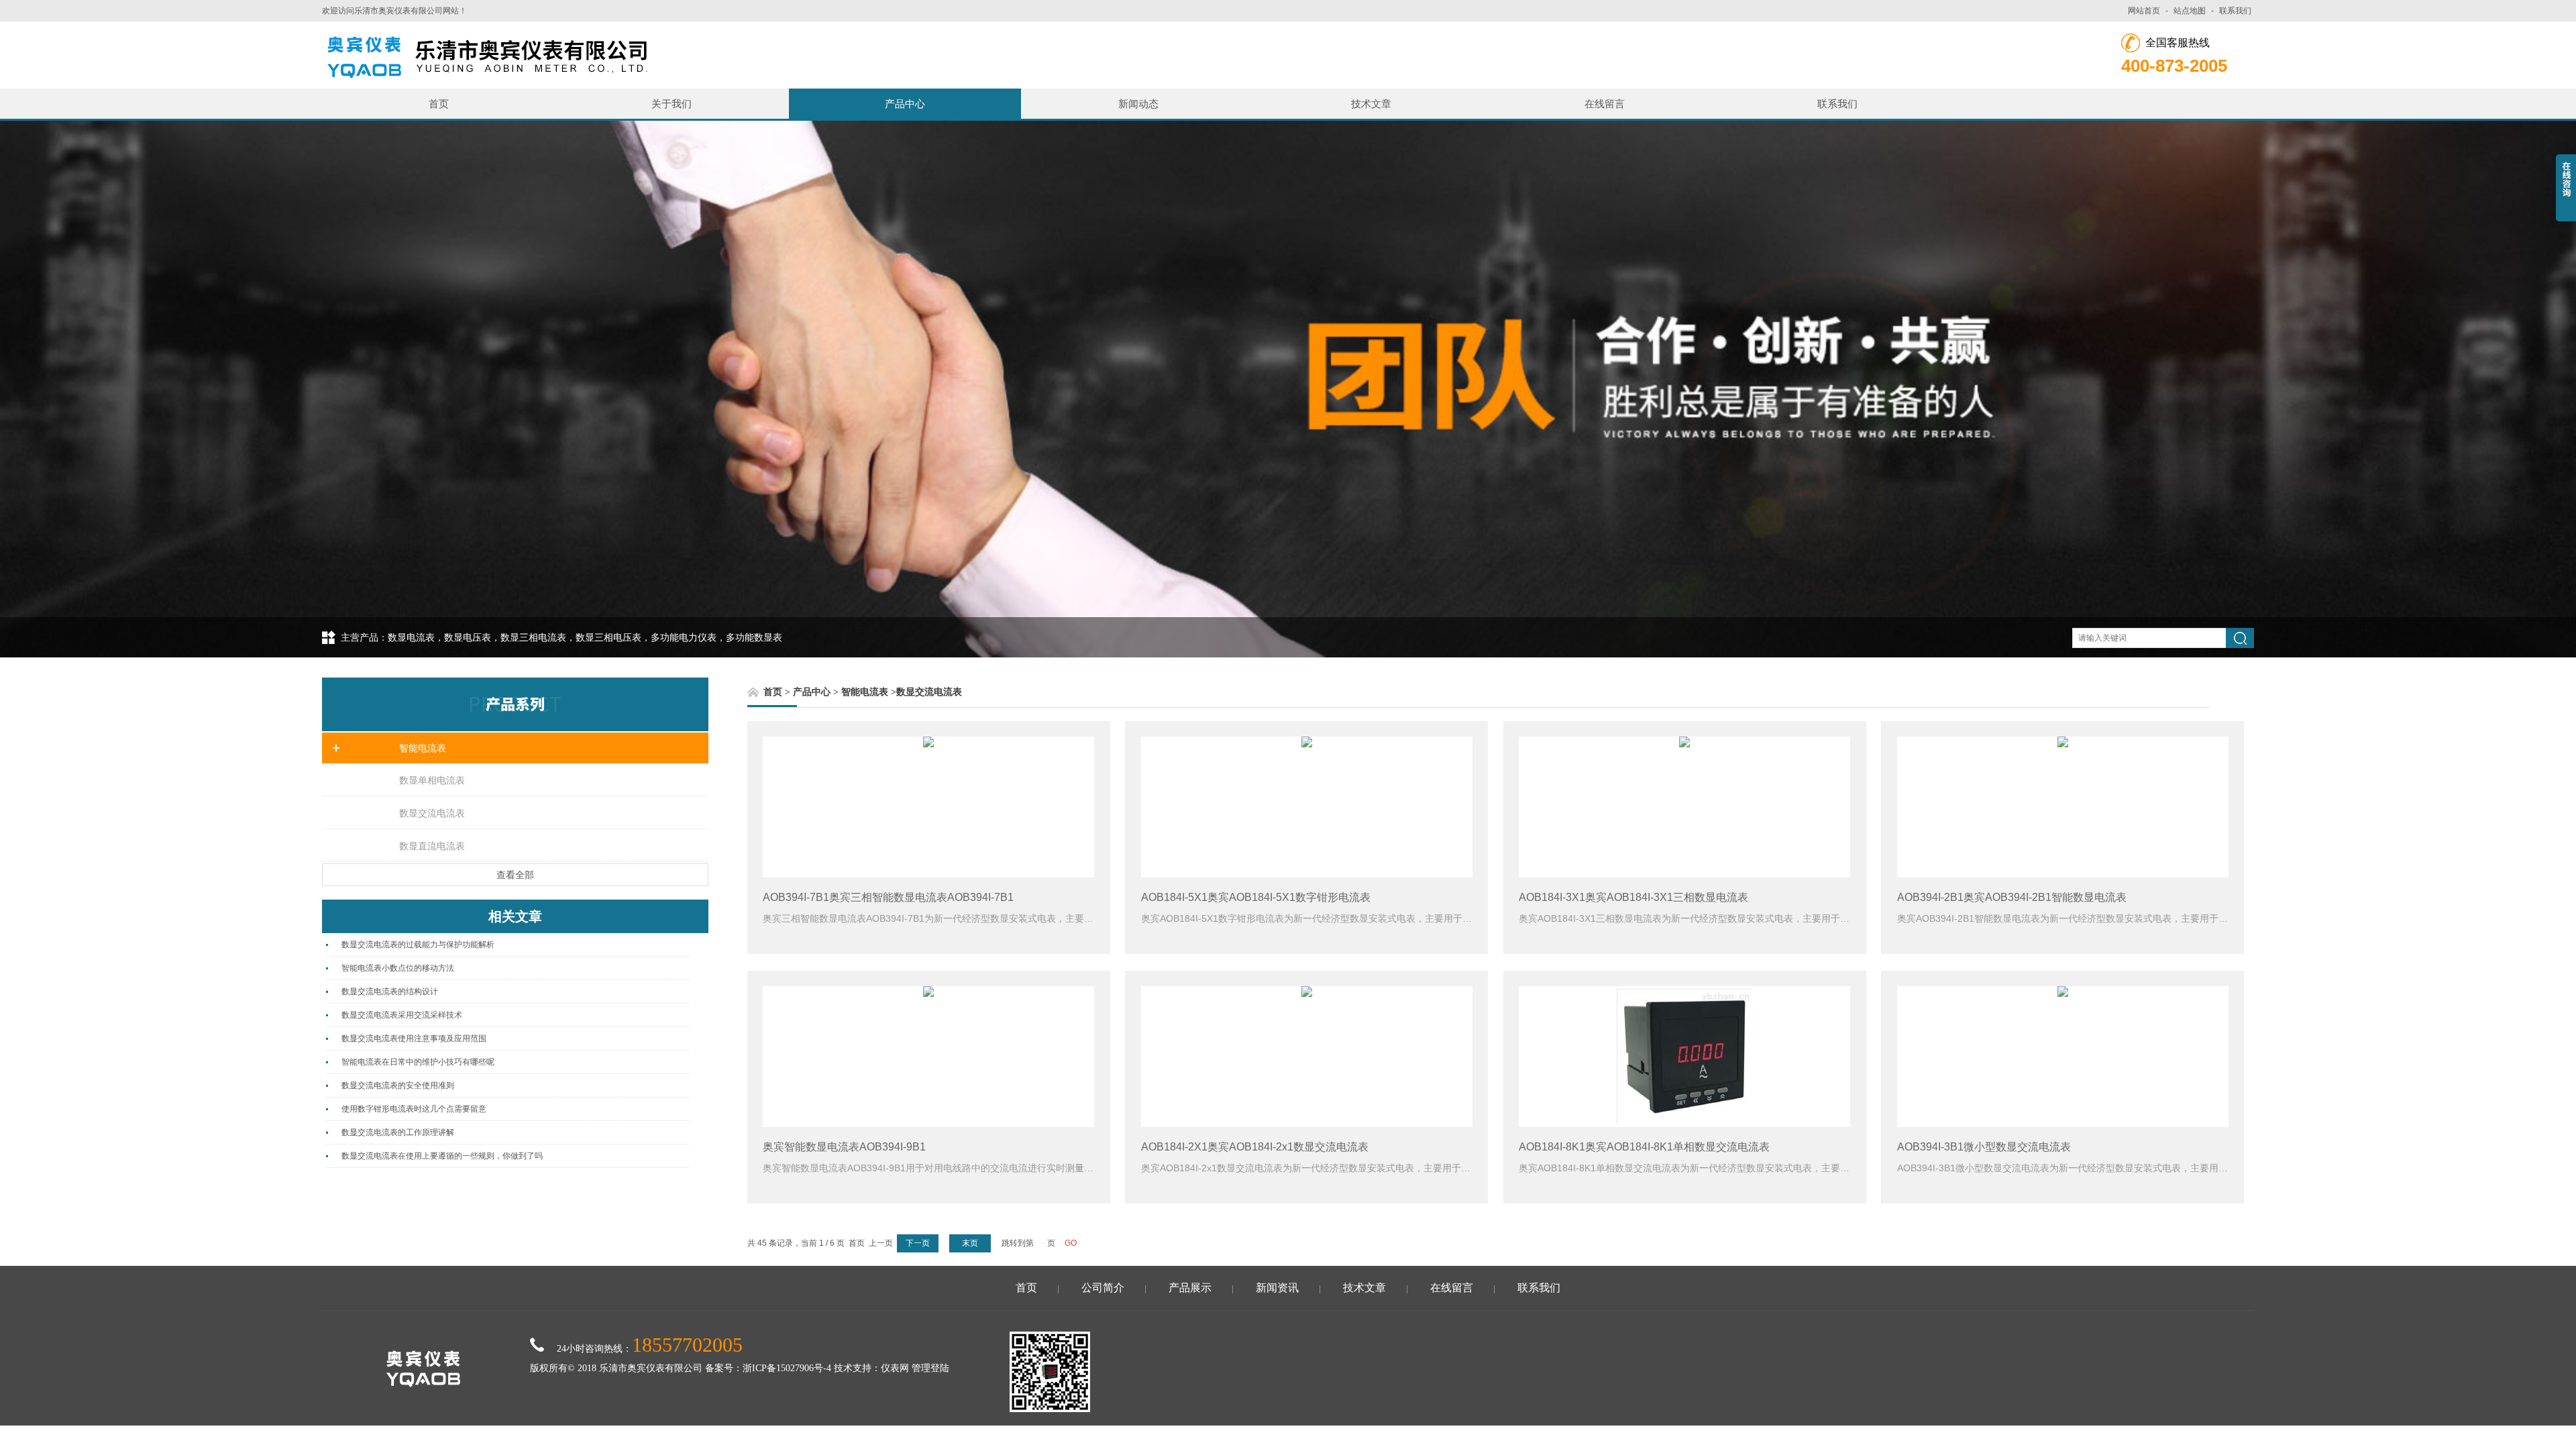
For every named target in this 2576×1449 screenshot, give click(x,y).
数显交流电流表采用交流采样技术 (402, 1015)
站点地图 (2190, 11)
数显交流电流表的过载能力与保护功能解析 (418, 945)
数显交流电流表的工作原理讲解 (398, 1132)
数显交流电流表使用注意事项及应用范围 (414, 1038)
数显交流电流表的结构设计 (390, 991)
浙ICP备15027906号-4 (787, 1368)
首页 (439, 104)
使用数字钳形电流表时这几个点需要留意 (414, 1109)
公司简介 (1103, 1288)
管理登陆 (930, 1368)
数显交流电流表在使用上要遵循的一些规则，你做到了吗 (442, 1156)
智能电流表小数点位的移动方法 (398, 968)
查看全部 (515, 875)
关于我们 (672, 104)
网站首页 (2144, 11)
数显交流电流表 (432, 813)
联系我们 (2235, 11)
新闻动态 (1138, 104)
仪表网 (895, 1368)
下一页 (918, 1243)
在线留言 (1605, 104)
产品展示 (1190, 1288)
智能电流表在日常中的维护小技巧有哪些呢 (418, 1062)
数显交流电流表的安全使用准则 (398, 1085)
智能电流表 (423, 748)
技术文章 (1371, 104)
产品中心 (905, 104)
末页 (970, 1243)
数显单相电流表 (432, 780)
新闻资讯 (1277, 1288)
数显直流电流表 (432, 846)
